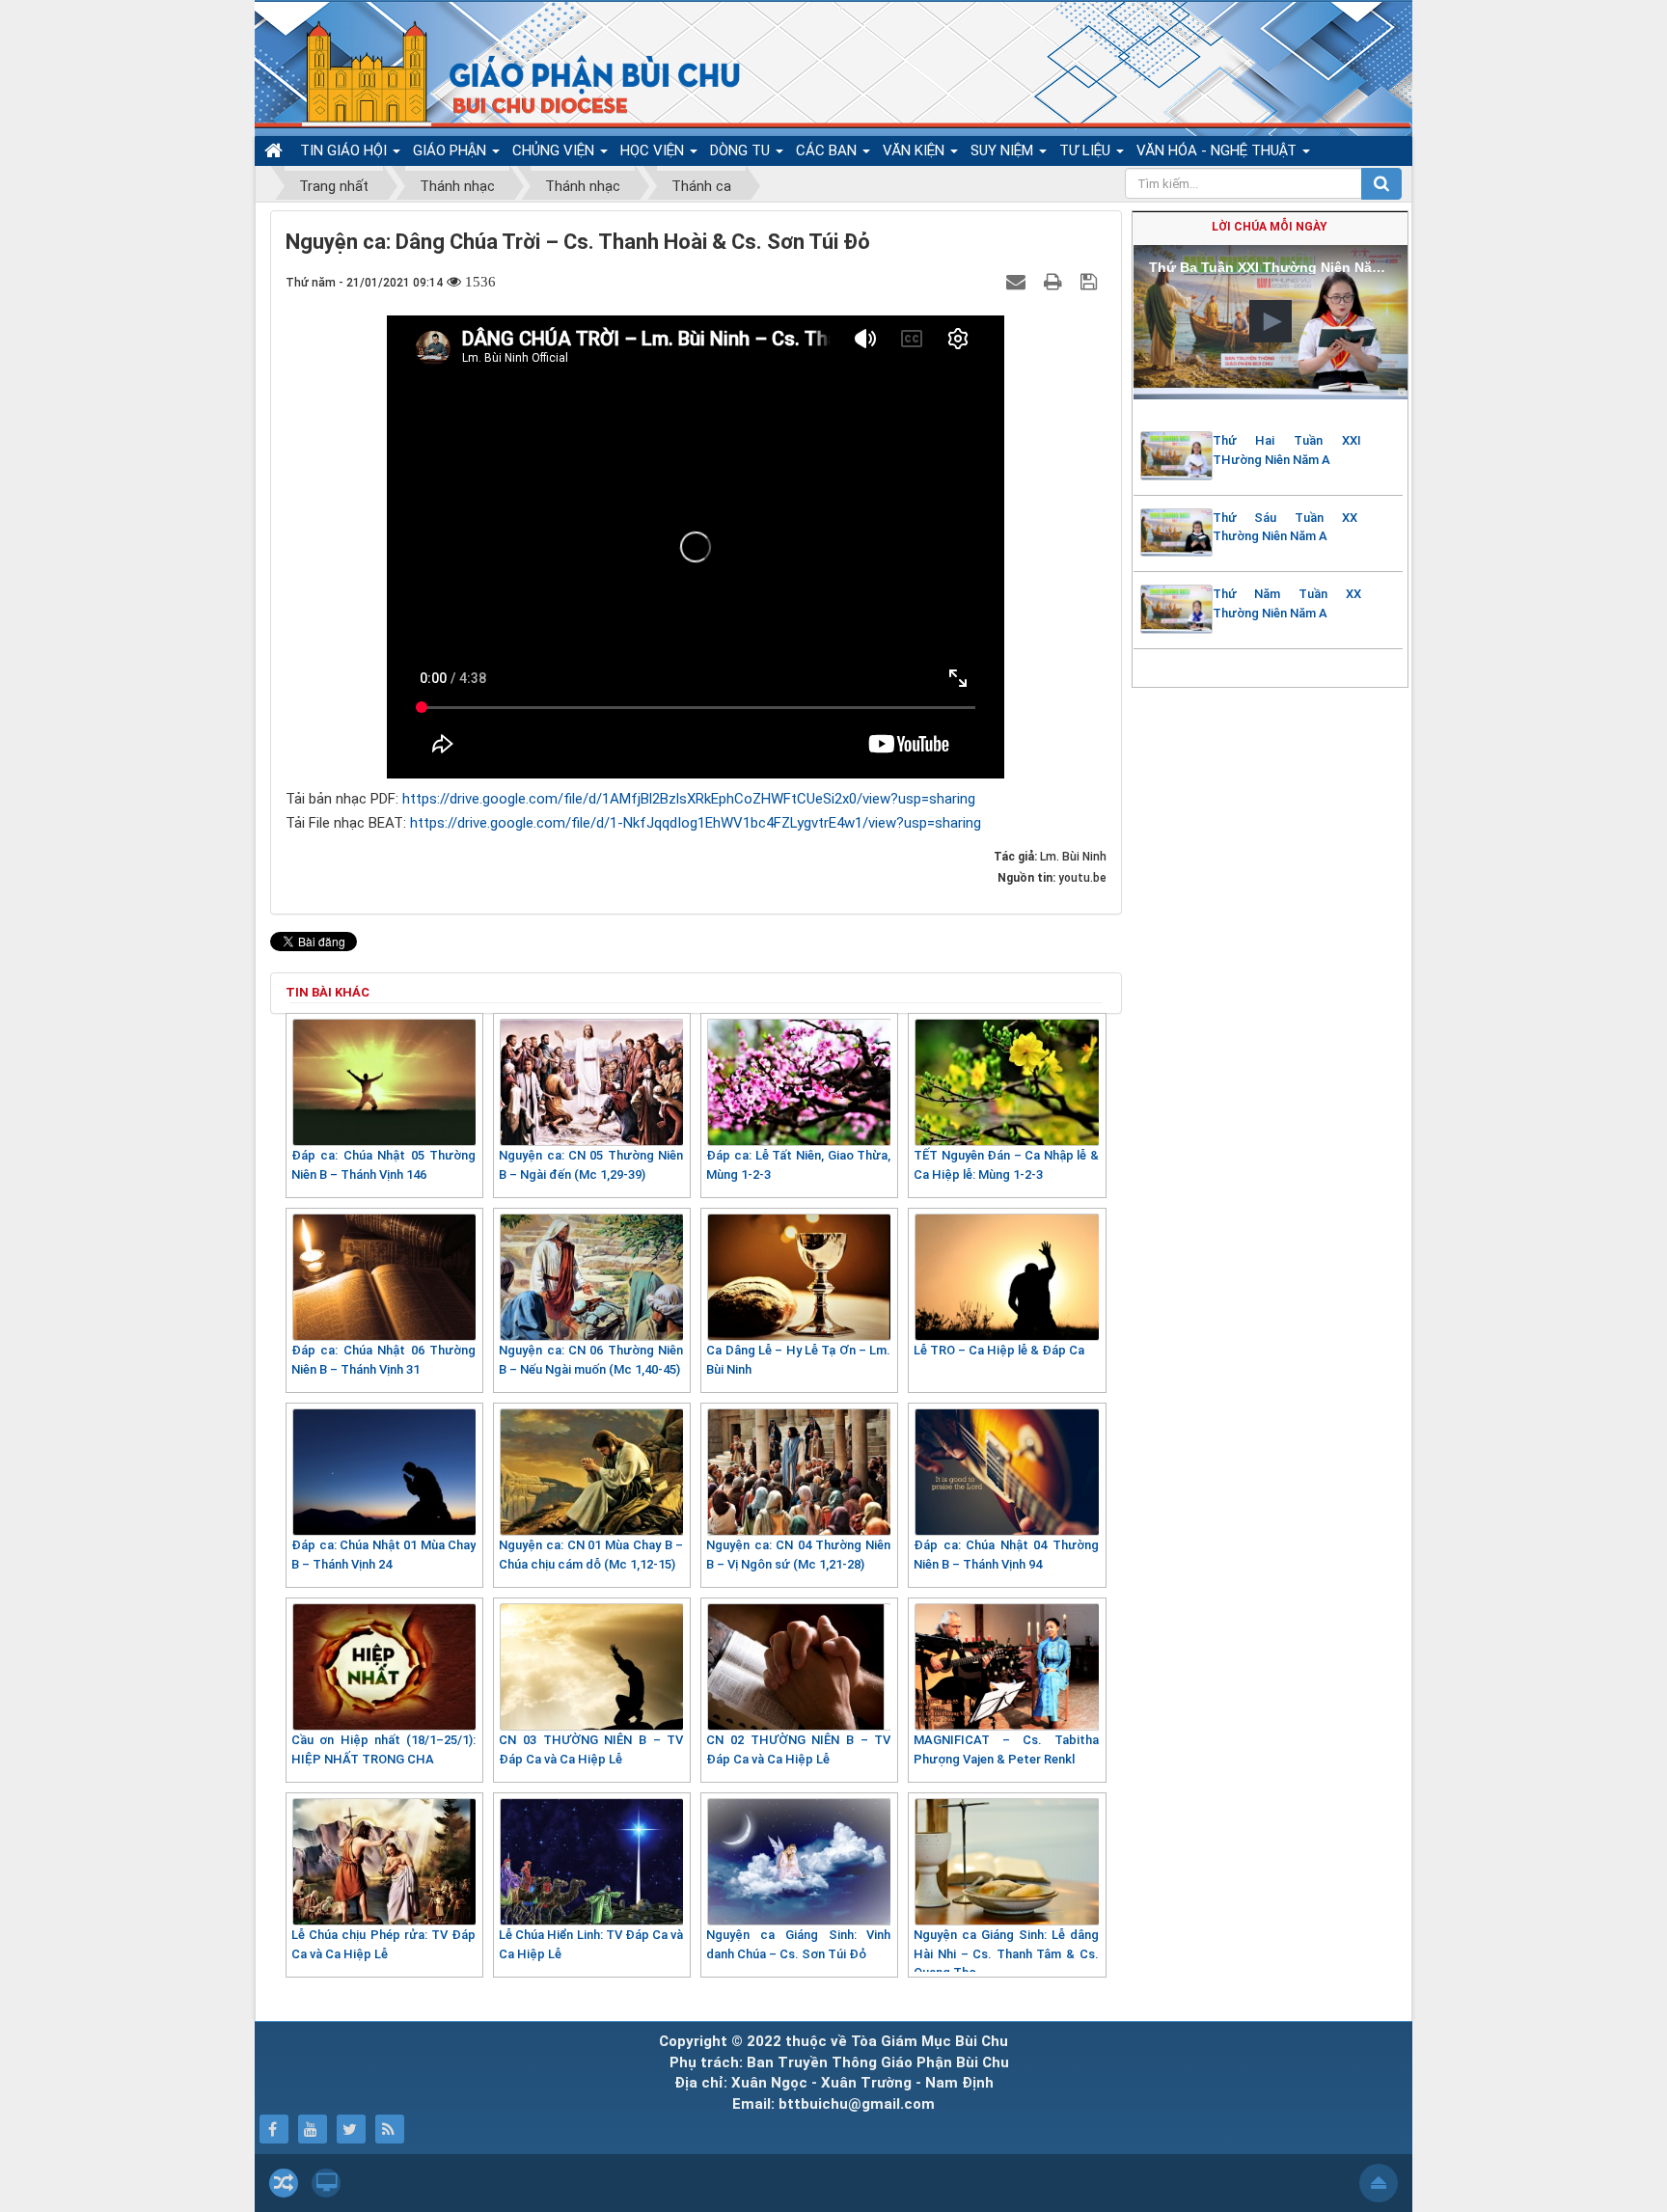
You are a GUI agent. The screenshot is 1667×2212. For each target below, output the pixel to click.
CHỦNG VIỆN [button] (555, 150)
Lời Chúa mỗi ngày (1270, 227)
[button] (1271, 321)
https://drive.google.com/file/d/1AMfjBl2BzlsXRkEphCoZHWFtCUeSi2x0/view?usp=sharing (689, 799)
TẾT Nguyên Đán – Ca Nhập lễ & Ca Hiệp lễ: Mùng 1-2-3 (1006, 1165)
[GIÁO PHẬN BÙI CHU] (504, 72)
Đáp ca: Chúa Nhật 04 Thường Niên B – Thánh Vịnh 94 (1006, 1555)
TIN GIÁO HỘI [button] (345, 150)
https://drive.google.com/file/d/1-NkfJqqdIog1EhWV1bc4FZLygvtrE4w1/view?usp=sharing (696, 823)
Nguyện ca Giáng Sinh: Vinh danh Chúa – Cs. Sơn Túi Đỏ (798, 1944)
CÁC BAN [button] (828, 150)
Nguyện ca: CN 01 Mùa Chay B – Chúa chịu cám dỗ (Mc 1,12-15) (591, 1555)
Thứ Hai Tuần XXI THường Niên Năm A (1287, 450)
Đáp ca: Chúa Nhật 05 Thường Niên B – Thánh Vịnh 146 (383, 1165)
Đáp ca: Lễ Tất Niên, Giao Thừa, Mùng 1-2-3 (798, 1165)
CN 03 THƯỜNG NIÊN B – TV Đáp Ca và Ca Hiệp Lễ (591, 1749)
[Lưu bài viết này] (1091, 282)
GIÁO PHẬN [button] (451, 150)
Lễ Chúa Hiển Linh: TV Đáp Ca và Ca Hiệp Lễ (591, 1944)
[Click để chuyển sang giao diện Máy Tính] (326, 2183)
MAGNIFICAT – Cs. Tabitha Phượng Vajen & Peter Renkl (1006, 1749)
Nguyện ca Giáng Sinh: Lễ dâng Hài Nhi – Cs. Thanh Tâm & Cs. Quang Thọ (1006, 1953)
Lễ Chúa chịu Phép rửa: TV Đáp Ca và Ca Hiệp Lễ (383, 1944)
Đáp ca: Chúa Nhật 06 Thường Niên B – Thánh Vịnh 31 (383, 1360)
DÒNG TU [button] (742, 150)
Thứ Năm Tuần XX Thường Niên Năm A (1287, 603)
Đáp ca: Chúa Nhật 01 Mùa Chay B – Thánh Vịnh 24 (383, 1555)
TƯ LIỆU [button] (1087, 150)
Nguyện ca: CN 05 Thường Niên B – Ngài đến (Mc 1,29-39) (591, 1165)
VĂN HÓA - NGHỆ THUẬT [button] (1218, 150)
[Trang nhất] (276, 150)
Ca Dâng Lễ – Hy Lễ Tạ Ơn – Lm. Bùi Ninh (798, 1360)
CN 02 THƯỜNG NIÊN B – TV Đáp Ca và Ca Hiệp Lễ (798, 1749)
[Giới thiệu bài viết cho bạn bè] (1018, 282)
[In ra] (1055, 282)
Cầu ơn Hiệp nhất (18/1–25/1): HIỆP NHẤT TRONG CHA (383, 1749)
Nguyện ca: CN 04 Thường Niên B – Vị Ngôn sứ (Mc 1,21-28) (798, 1555)
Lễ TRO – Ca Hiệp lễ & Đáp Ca (999, 1350)
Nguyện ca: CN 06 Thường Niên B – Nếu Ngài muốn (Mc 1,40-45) (591, 1360)
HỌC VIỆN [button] (654, 150)
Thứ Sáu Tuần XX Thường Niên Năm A (1285, 527)
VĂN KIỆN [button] (915, 150)
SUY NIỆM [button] (1004, 150)
